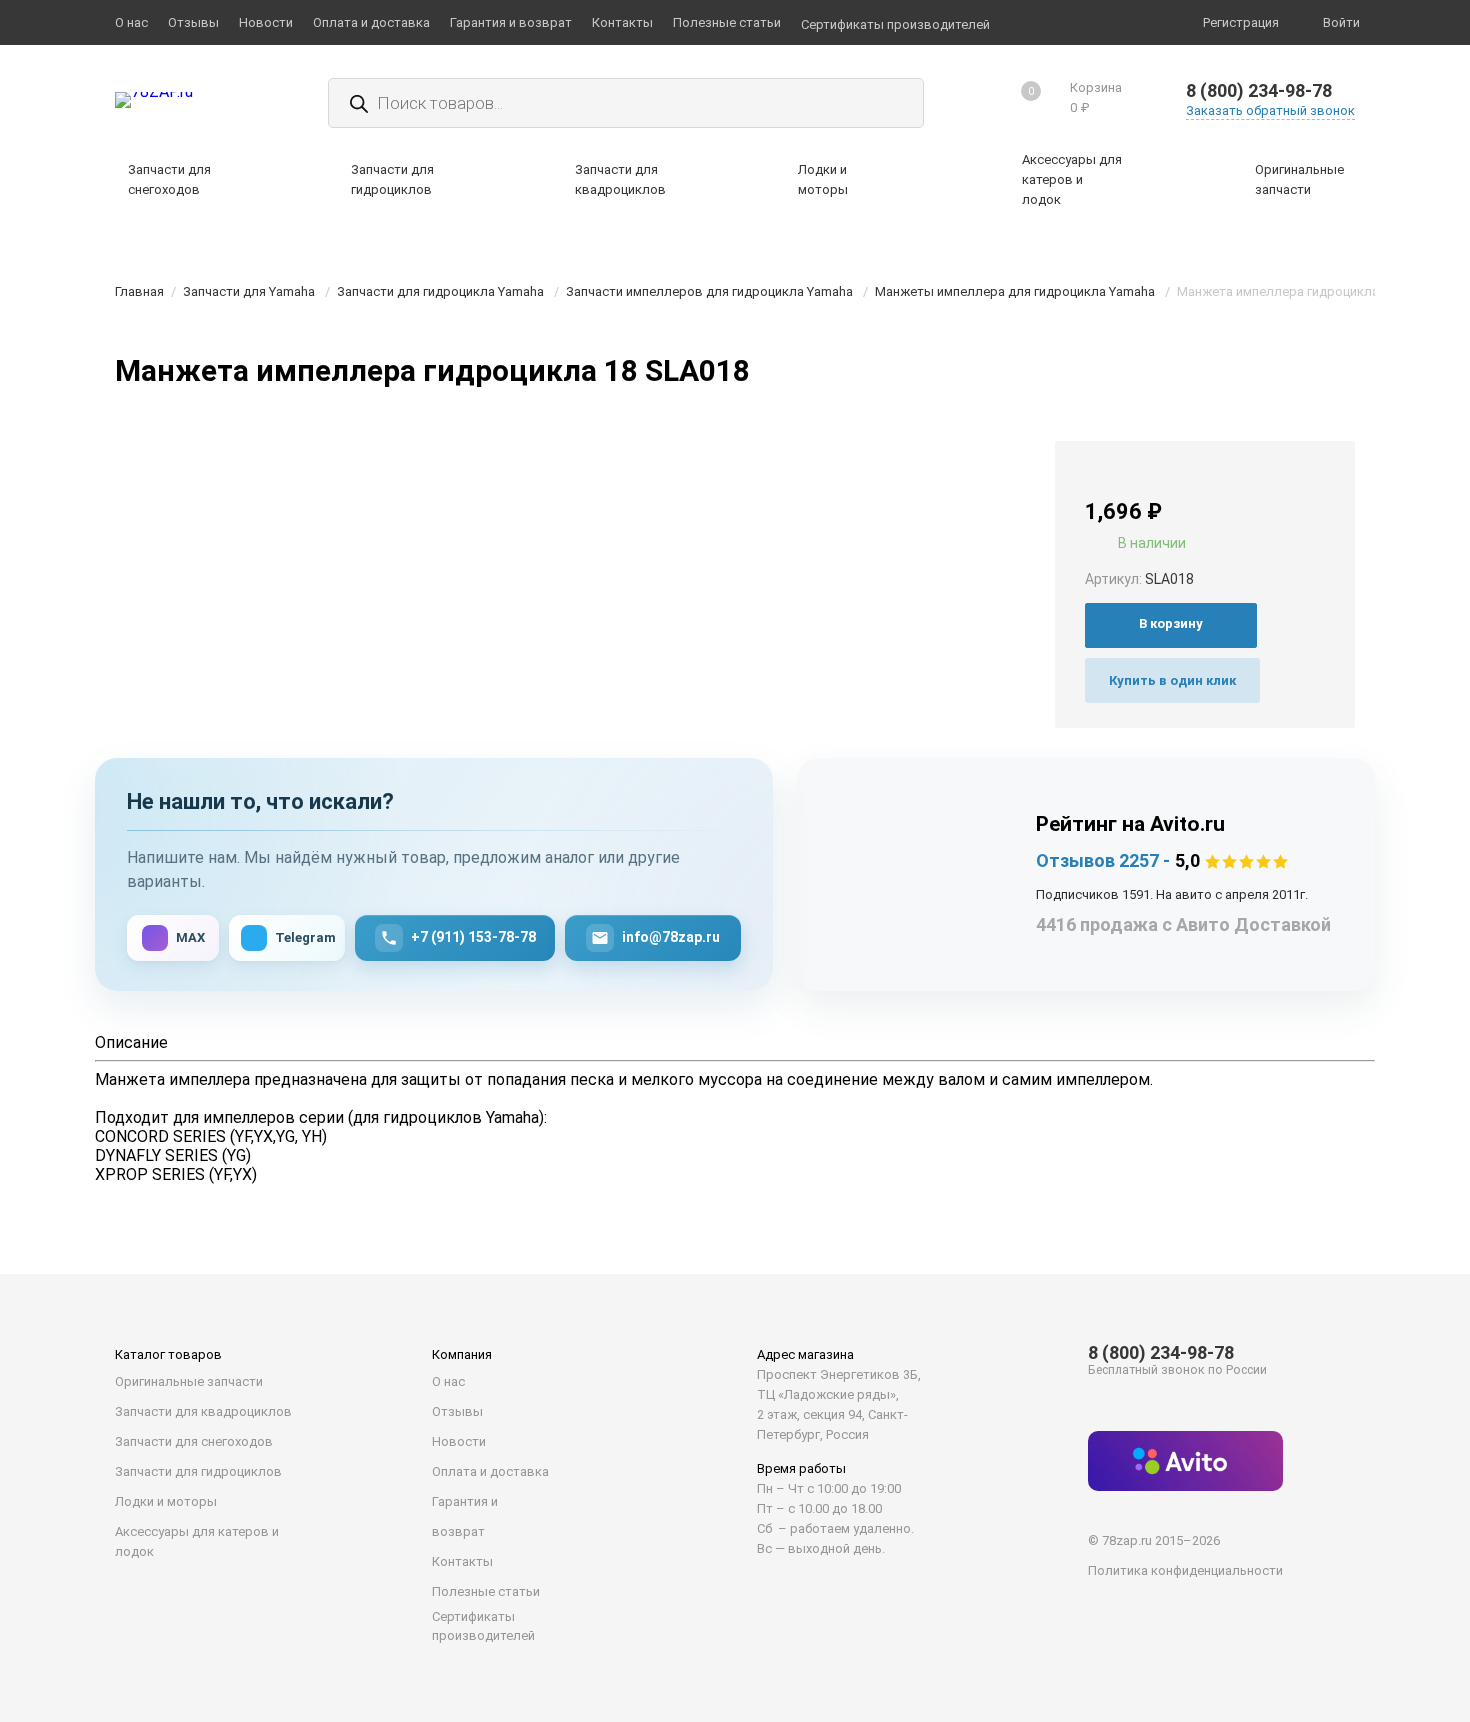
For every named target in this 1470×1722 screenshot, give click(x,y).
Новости (459, 1441)
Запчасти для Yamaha (249, 291)
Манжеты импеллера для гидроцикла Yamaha (1015, 291)
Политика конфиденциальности (1185, 1570)
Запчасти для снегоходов (194, 1441)
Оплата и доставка (490, 1471)
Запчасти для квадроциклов (203, 1411)
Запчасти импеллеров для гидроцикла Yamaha (709, 291)
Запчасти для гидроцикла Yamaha (440, 291)
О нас (448, 1381)
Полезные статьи (486, 1591)
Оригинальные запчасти (189, 1381)
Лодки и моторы (166, 1501)
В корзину (1171, 623)
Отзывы (457, 1411)
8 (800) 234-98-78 (1259, 90)
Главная (139, 291)
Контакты (462, 1561)
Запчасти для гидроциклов (198, 1471)
